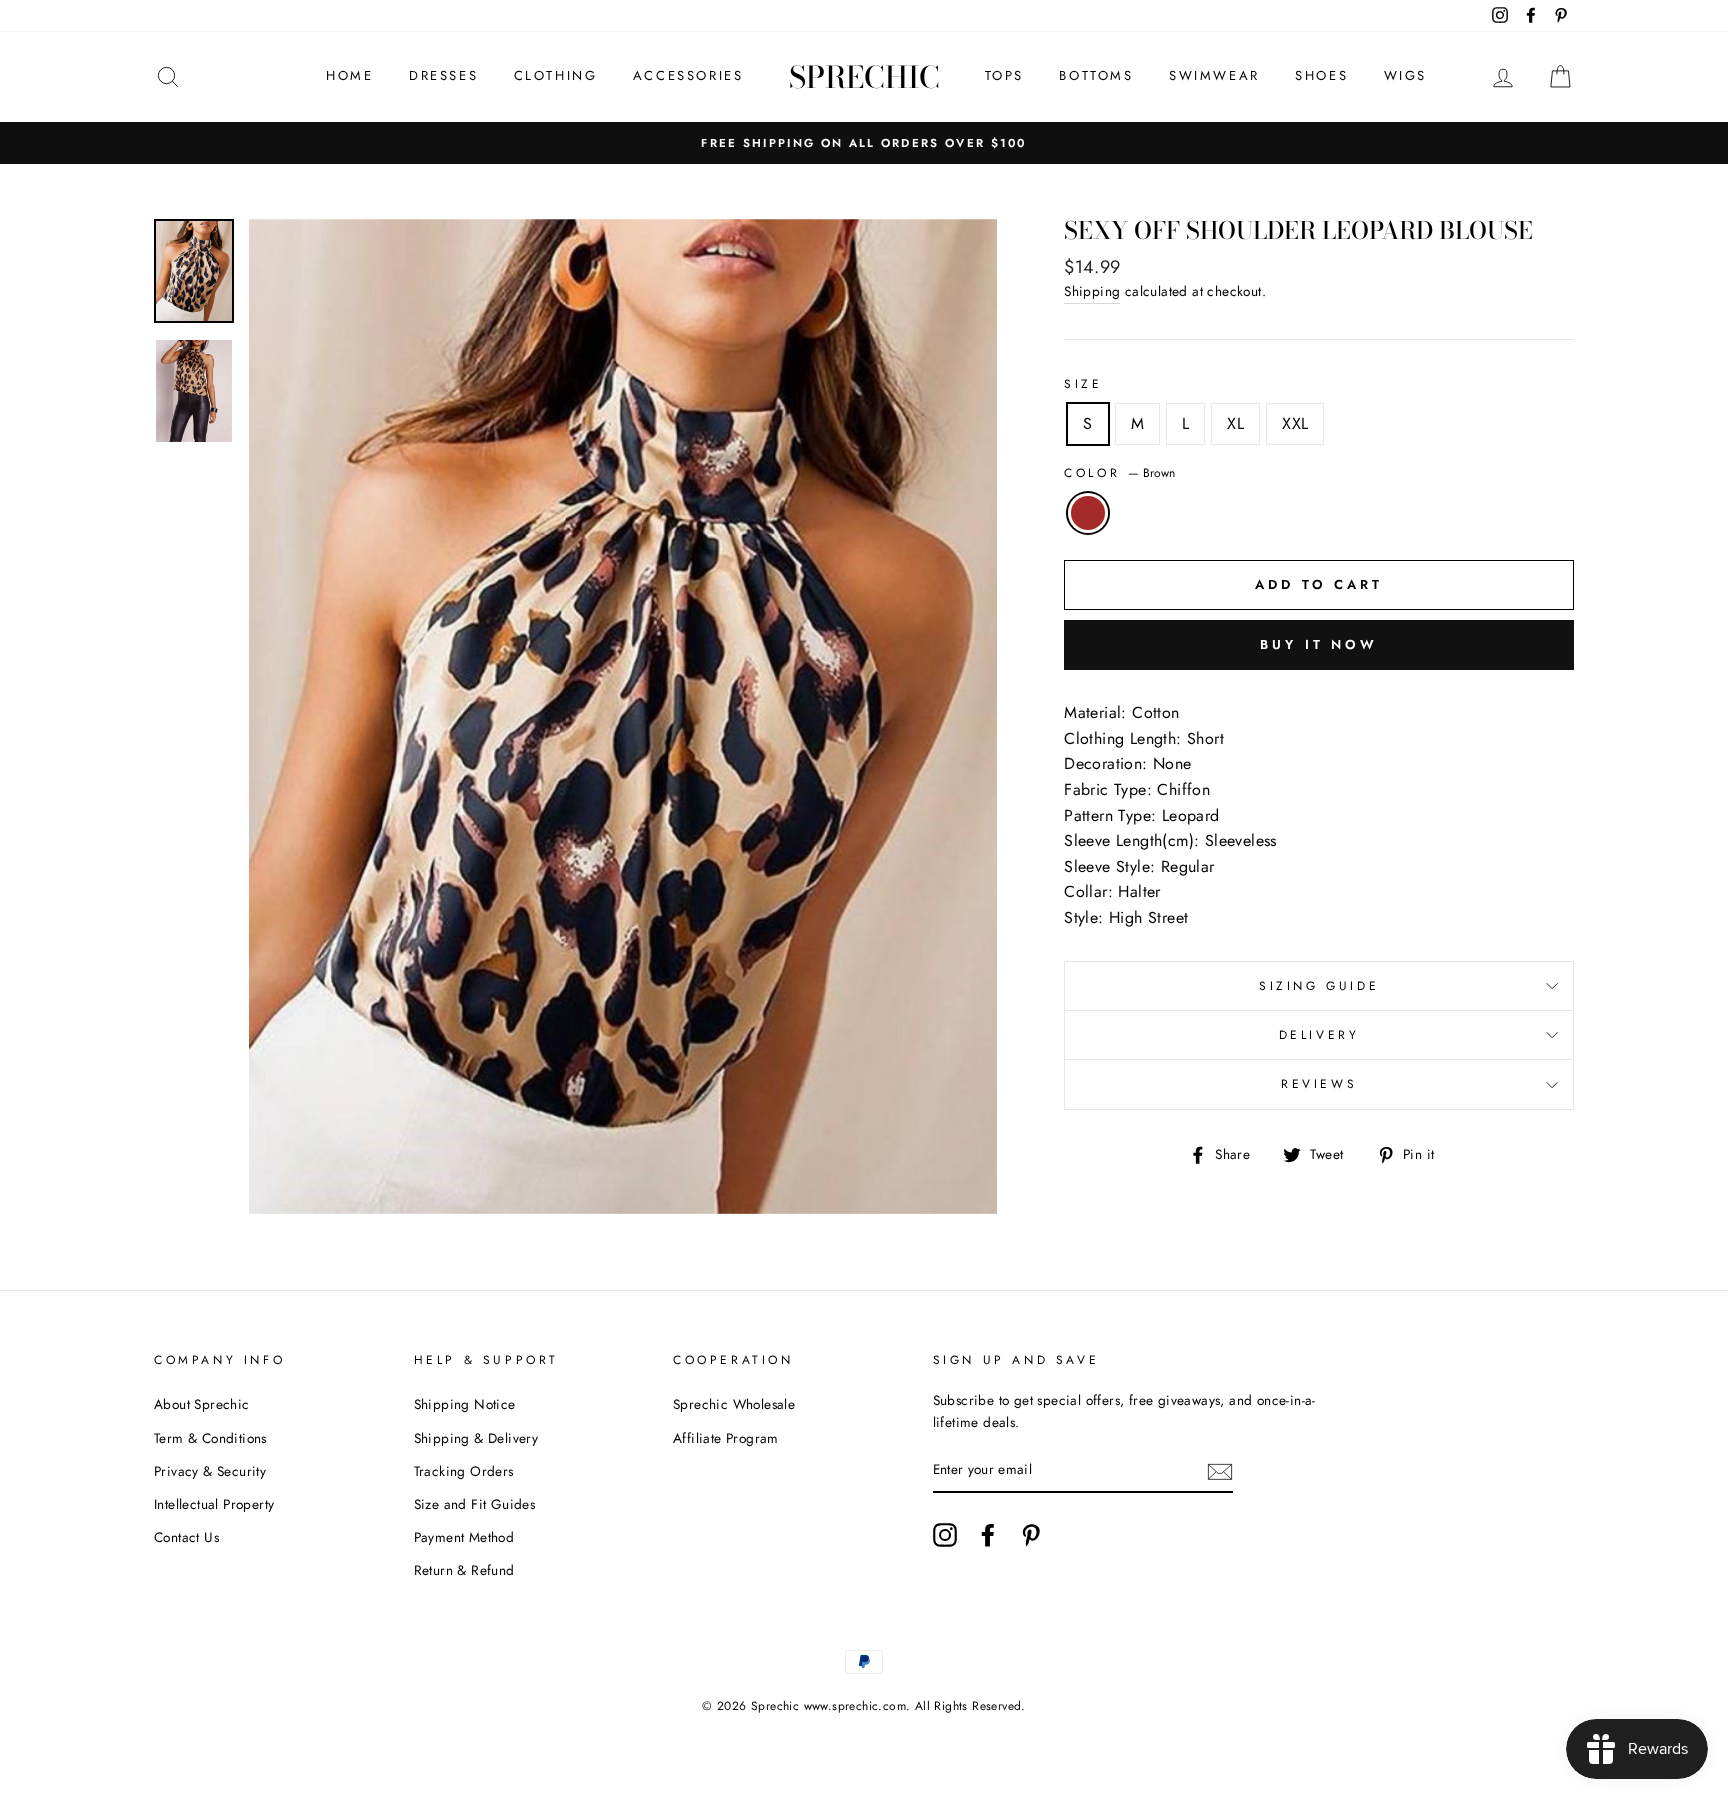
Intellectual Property (214, 1504)
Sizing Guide (1319, 986)
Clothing (556, 75)
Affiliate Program (726, 1438)
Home (349, 75)
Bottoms (1096, 75)
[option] (864, 143)
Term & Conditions (210, 1438)
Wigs (1405, 75)
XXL (1295, 423)
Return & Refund (464, 1570)
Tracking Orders (464, 1471)
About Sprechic (202, 1404)
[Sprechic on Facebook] (988, 1535)
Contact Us (186, 1537)
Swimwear (1214, 75)
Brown (1088, 513)
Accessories (688, 75)
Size (1083, 384)
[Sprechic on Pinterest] (1031, 1535)
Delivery (1319, 1035)
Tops (1004, 75)
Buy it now (1319, 644)
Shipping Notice (465, 1404)
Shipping (1092, 291)
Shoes (1321, 75)
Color (1119, 473)
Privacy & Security (210, 1471)
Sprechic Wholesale (734, 1404)
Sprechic (864, 77)
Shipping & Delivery (476, 1438)
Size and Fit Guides (475, 1504)
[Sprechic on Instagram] (945, 1535)
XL (1235, 423)
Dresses (443, 75)
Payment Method (464, 1537)
